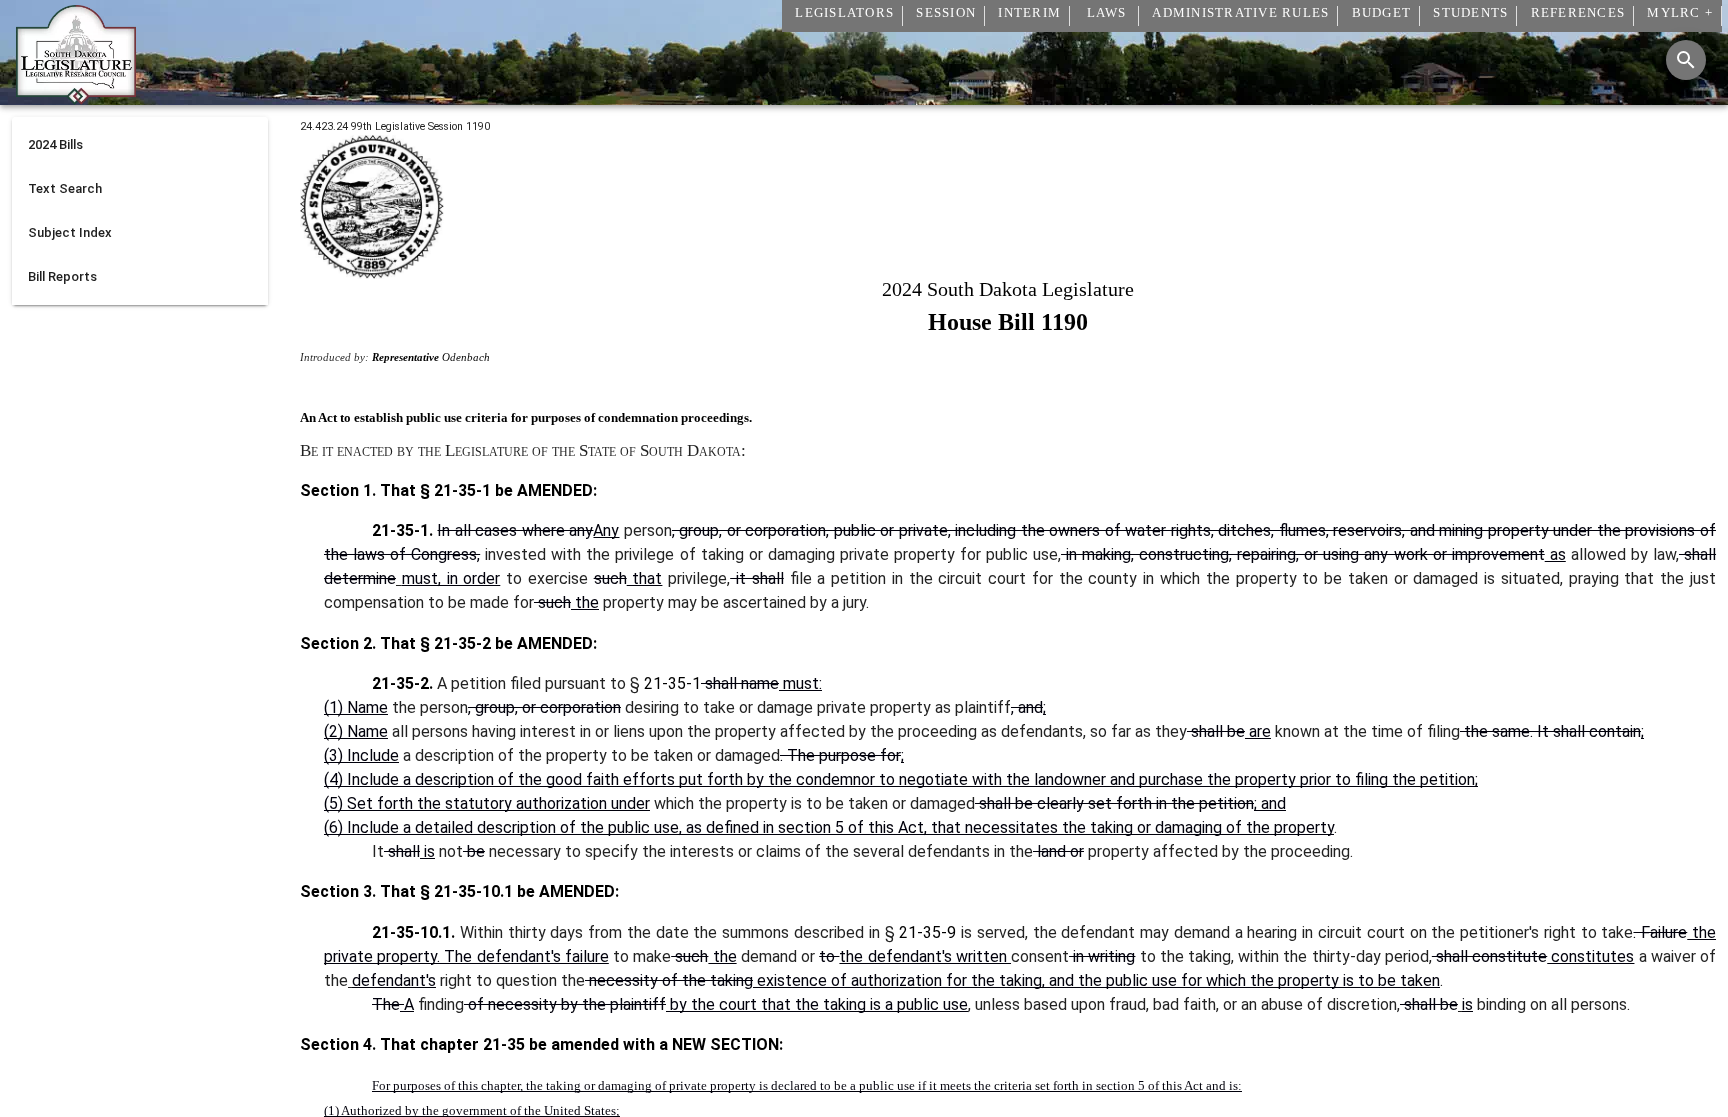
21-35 (504, 1044)
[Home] (76, 97)
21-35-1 (672, 683)
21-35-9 (927, 932)
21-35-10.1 (473, 891)
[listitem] (140, 145)
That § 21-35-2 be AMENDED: (486, 643)
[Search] (1686, 60)
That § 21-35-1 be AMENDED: (486, 490)
